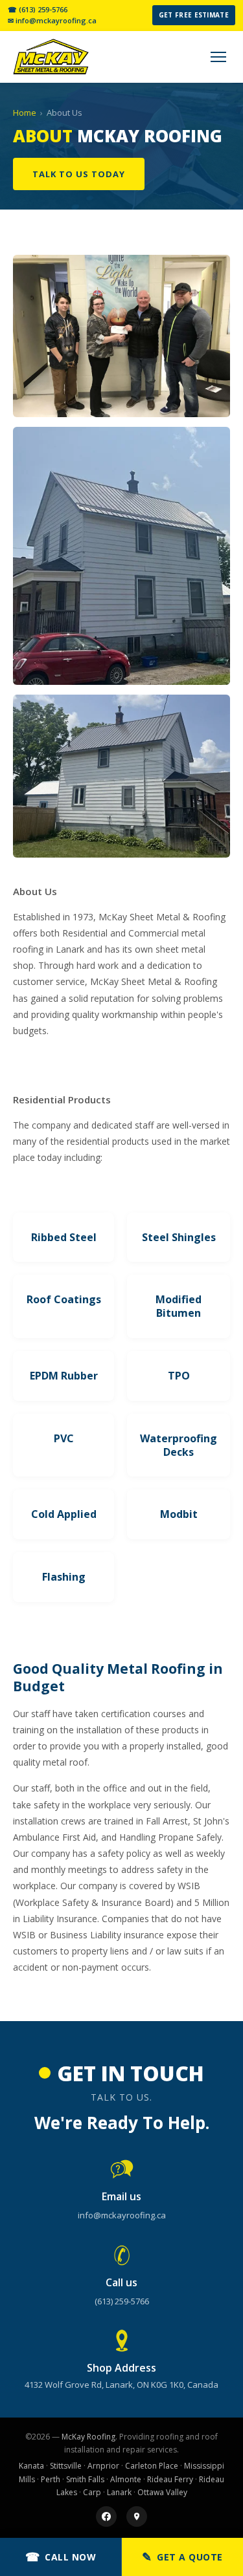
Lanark (119, 2492)
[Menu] (218, 57)
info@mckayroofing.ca (122, 2215)
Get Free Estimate (194, 15)
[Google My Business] (137, 2516)
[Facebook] (106, 2516)
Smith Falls (85, 2479)
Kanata (31, 2466)
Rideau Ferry (170, 2479)
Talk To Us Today (79, 174)
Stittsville (66, 2466)
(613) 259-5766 (122, 2301)
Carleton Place (152, 2466)
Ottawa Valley (162, 2492)
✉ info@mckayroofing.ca (52, 21)
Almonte (126, 2479)
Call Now (61, 2557)
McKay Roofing (88, 2437)
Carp (92, 2492)
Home (25, 113)
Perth (51, 2479)
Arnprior (103, 2466)
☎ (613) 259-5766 (38, 10)
